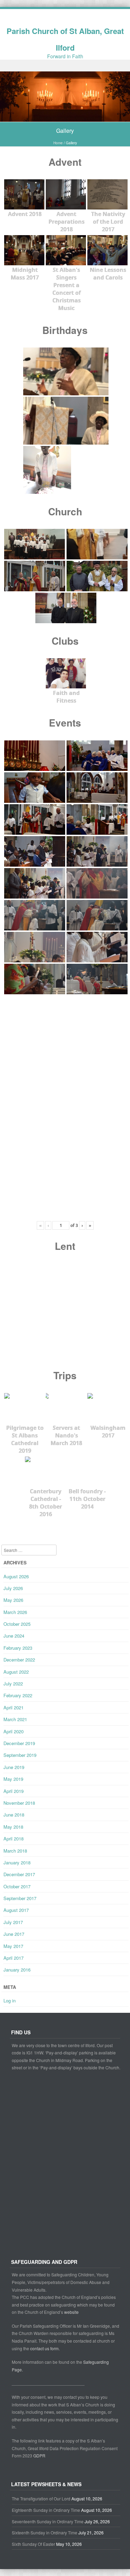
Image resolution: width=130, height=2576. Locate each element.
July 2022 (13, 1684)
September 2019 (20, 1755)
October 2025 (17, 1624)
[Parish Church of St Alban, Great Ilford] (65, 118)
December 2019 (19, 1743)
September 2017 (20, 1898)
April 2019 (14, 1791)
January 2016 (17, 1970)
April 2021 (14, 1707)
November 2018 (19, 1803)
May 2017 (13, 1946)
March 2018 (15, 1851)
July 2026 (13, 1588)
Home (58, 143)
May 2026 (13, 1600)
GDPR (39, 2455)
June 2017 (14, 1934)
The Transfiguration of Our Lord (41, 2498)
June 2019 (14, 1767)
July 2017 (13, 1922)
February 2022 (18, 1695)
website (71, 2312)
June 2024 (14, 1636)
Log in (10, 2000)
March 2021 (15, 1719)
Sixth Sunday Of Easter (33, 2544)
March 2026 (15, 1612)
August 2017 (16, 1910)
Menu (65, 66)
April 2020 (14, 1731)
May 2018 (13, 1827)
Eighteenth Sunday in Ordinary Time (46, 2510)
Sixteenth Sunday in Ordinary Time (45, 2532)
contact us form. (45, 2348)
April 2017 (14, 1958)
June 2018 (14, 1815)
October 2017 (17, 1886)
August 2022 (16, 1672)
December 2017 (19, 1874)
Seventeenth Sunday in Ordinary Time (48, 2521)
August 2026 (16, 1576)
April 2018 (14, 1839)
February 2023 (18, 1648)
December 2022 (19, 1660)
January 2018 (17, 1862)
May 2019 (13, 1779)
